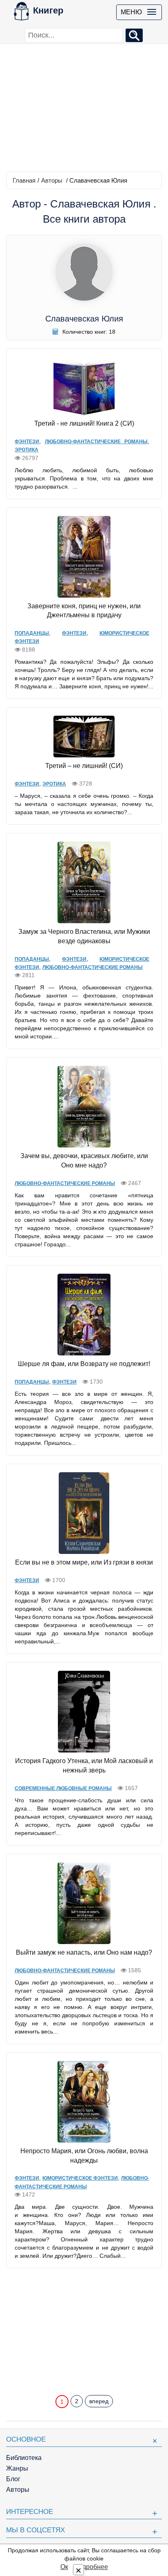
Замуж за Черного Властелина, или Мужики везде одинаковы (84, 936)
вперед (99, 2401)
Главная (24, 180)
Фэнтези (27, 442)
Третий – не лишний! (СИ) (84, 766)
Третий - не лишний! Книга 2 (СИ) (84, 423)
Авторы (52, 180)
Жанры (17, 2468)
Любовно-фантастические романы (96, 442)
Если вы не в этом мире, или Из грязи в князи (84, 1562)
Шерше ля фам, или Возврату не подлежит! (84, 1364)
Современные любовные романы (63, 1788)
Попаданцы (32, 633)
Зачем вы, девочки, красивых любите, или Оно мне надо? (84, 1161)
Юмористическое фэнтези (80, 2178)
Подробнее (91, 2567)
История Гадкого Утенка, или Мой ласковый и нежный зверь (84, 1766)
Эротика (27, 450)
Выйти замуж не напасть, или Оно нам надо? (84, 1952)
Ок (64, 2567)
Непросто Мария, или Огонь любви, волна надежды (84, 2156)
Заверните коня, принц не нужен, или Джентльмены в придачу (84, 611)
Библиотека (24, 2458)
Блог (13, 2479)
